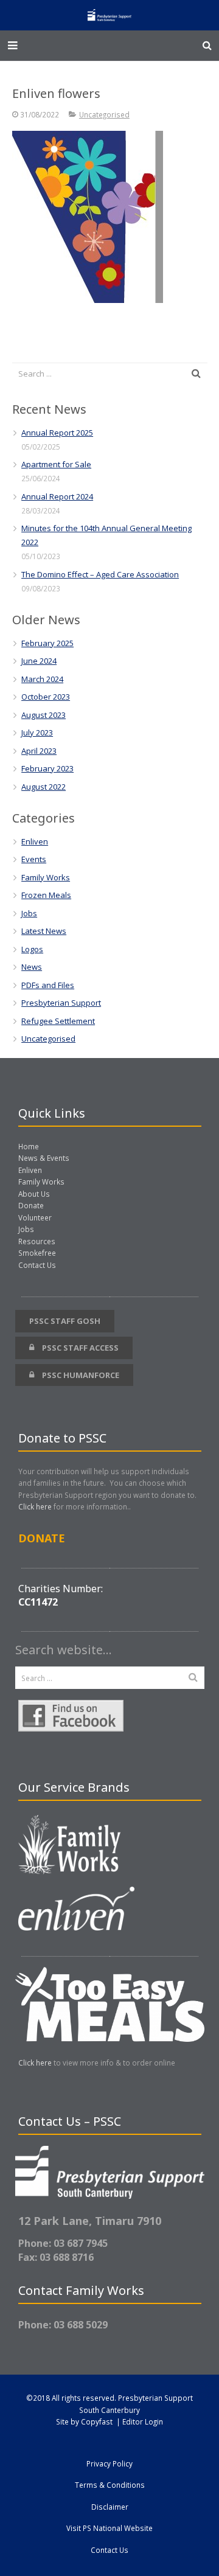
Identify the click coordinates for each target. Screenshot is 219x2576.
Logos (32, 949)
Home (29, 1146)
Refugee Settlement (58, 1021)
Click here (35, 1506)
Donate (31, 1205)
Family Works (46, 877)
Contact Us (37, 1265)
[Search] (207, 46)
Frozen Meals (46, 895)
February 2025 (47, 643)
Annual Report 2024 (57, 496)
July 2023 (37, 733)
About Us (34, 1194)
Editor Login (143, 2421)
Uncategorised (104, 114)
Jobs (29, 913)
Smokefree (37, 1253)
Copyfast (97, 2421)
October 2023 (46, 697)
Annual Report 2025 (57, 433)
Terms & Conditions (110, 2485)
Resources (37, 1241)
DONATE (42, 1538)
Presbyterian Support (61, 1003)
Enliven (35, 841)
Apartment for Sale (56, 464)
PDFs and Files (48, 985)
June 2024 (39, 661)
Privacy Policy (109, 2463)
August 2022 (43, 787)
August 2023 (43, 715)
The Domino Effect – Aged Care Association (100, 574)
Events (34, 859)
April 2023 (39, 751)
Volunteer (35, 1217)
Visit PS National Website (109, 2528)
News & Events (44, 1158)
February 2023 (47, 768)
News (32, 967)
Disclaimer (110, 2507)
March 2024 (42, 679)
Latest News (44, 931)
